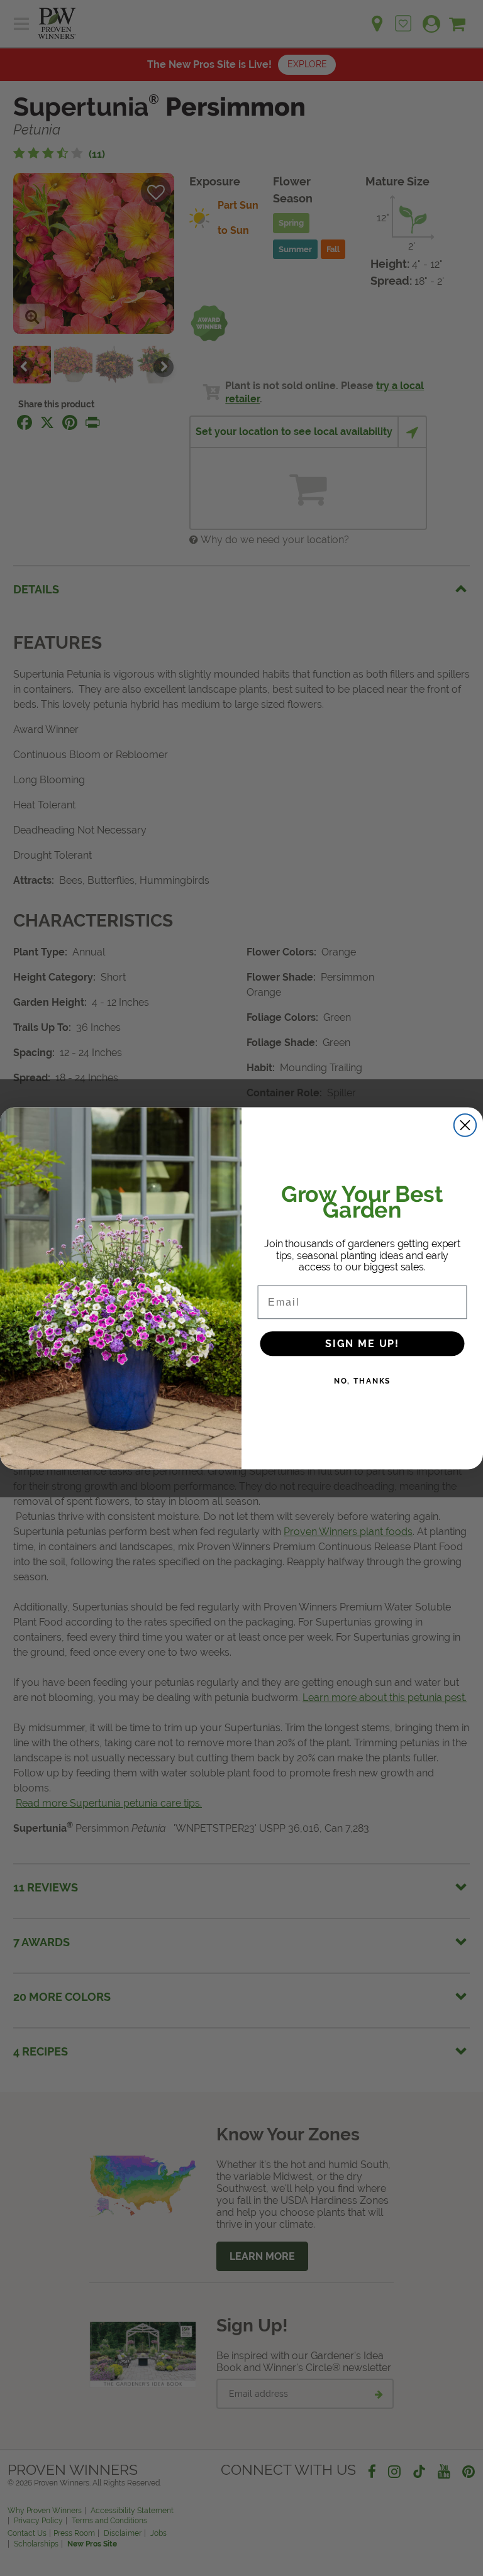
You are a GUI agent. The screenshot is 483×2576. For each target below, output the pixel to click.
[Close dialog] (465, 1125)
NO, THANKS (363, 1380)
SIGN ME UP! (362, 1343)
